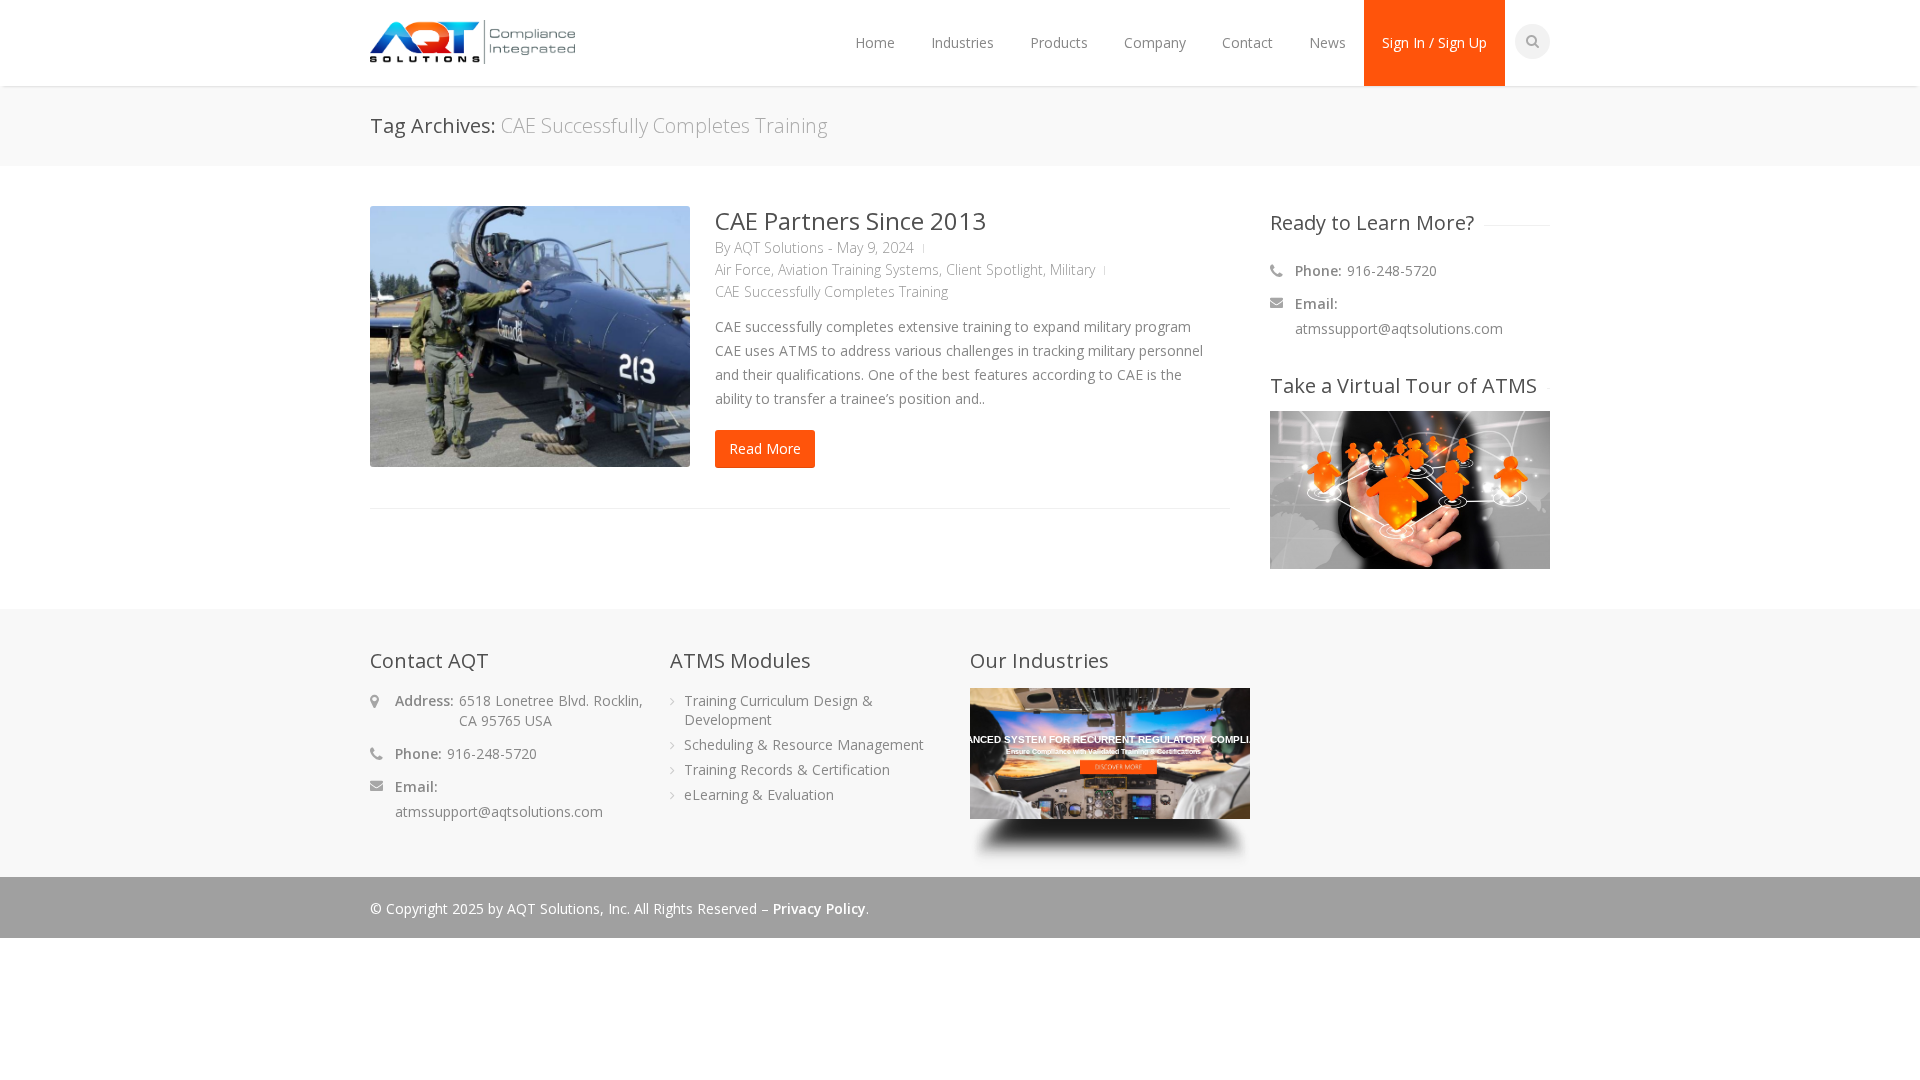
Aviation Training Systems (858, 269)
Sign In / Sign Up (1434, 42)
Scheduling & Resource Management (804, 744)
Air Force (743, 269)
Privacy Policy (819, 908)
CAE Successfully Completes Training (831, 291)
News (1327, 42)
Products (1059, 42)
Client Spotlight (994, 269)
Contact (1247, 42)
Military (1072, 269)
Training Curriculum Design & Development (778, 710)
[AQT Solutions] (472, 54)
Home (875, 42)
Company (1155, 42)
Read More (765, 448)
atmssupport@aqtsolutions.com (1399, 328)
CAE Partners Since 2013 (850, 220)
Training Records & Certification (787, 769)
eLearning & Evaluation (759, 794)
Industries (962, 42)
